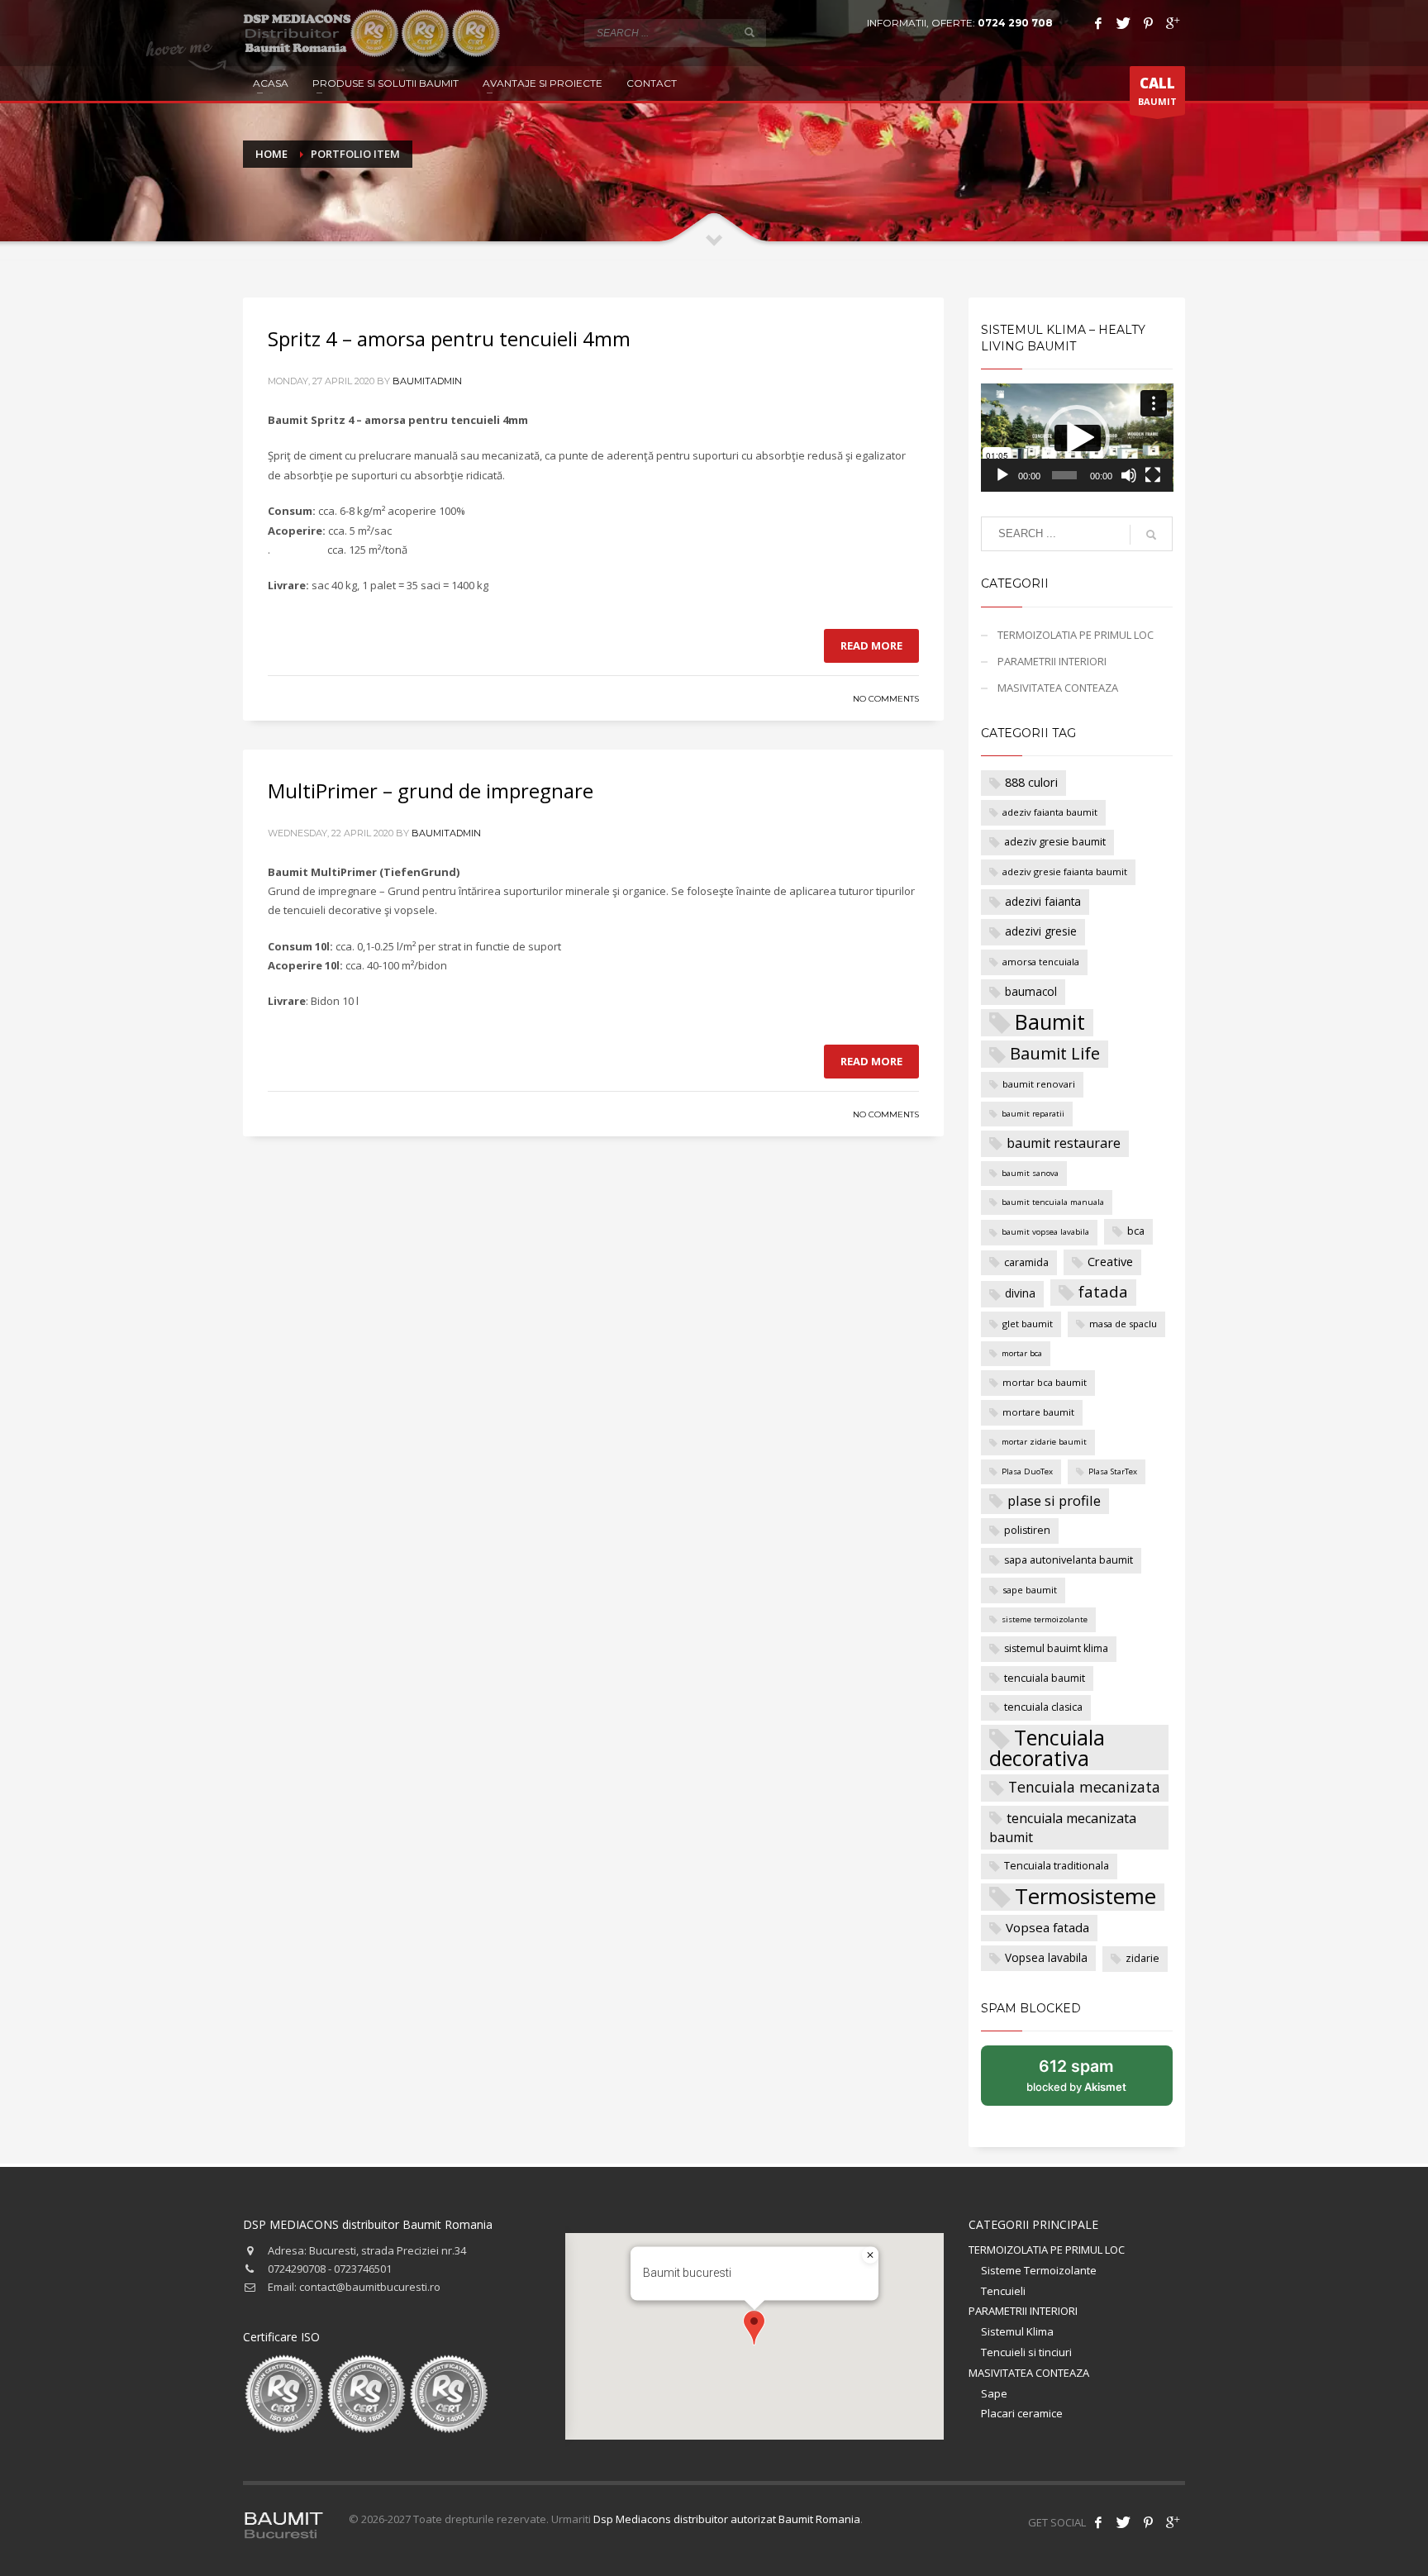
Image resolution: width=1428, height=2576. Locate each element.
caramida (1026, 1262)
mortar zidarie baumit (1044, 1442)
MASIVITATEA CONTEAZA (1058, 688)
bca (1136, 1231)
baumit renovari (1039, 1084)
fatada (1103, 1292)
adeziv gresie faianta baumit (1065, 871)
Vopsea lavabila (1046, 1957)
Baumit (1050, 1022)
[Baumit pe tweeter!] (1123, 2522)
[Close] (870, 2255)
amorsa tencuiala (1041, 962)
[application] (1077, 438)
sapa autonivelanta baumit (1069, 1560)
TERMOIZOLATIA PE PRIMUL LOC (1076, 635)
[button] (1077, 438)
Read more (871, 645)
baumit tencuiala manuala (1053, 1202)
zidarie (1142, 1958)
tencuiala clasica (1043, 1707)
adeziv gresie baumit (1055, 842)
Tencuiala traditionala (1057, 1866)
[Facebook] (1098, 23)
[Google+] (1173, 23)
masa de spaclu (1123, 1324)
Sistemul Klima (1017, 2331)
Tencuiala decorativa (1047, 1747)
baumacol (1031, 991)
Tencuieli (1003, 2291)
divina (1020, 1293)
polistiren (1027, 1530)
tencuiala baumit (1045, 1678)
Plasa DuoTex (1027, 1471)
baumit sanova (1030, 1173)
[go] (750, 32)
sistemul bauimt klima (1056, 1648)
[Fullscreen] (1153, 475)
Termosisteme (1085, 1897)
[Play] (1002, 475)
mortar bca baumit (1045, 1382)
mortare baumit (1038, 1412)
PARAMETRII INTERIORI (1052, 661)
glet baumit (1028, 1324)
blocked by (1094, 2081)
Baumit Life (1055, 1053)
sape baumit (1030, 1590)
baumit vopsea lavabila (1045, 1232)
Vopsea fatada (1047, 1927)
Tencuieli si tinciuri (1026, 2352)
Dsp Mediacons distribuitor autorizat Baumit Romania (727, 2519)
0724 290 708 (1015, 23)
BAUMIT (1157, 90)
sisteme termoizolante (1045, 1619)
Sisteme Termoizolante (1039, 2270)
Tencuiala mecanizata (1084, 1787)
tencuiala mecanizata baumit (1063, 1828)
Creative (1110, 1262)
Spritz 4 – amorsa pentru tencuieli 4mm (449, 338)
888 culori (1031, 782)
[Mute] (1129, 475)
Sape (994, 2393)
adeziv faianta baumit (1050, 812)
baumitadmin (427, 381)
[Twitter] (1123, 23)
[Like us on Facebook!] (1098, 2522)
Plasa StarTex (1113, 1471)
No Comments (886, 699)
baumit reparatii (1033, 1114)
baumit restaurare (1064, 1143)
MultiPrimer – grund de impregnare (431, 790)
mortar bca (1022, 1353)
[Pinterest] (1148, 23)
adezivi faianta (1043, 901)
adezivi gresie (1041, 931)
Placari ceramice (1022, 2413)
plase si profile (1054, 1500)
